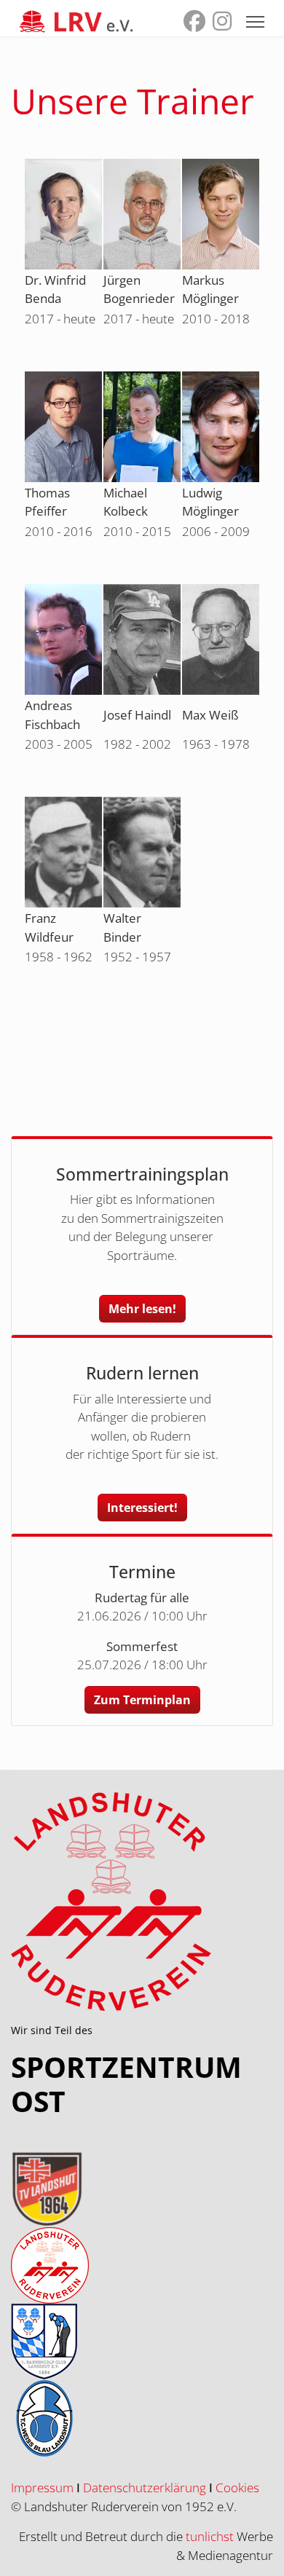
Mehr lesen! (142, 1309)
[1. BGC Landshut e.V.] (142, 2342)
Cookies (237, 2488)
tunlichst (211, 2536)
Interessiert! (142, 1508)
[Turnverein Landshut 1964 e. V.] (142, 2189)
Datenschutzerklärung (145, 2488)
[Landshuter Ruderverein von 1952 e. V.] (142, 2265)
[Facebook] (194, 24)
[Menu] (255, 22)
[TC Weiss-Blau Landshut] (142, 2418)
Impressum (42, 2488)
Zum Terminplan (142, 1700)
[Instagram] (222, 24)
